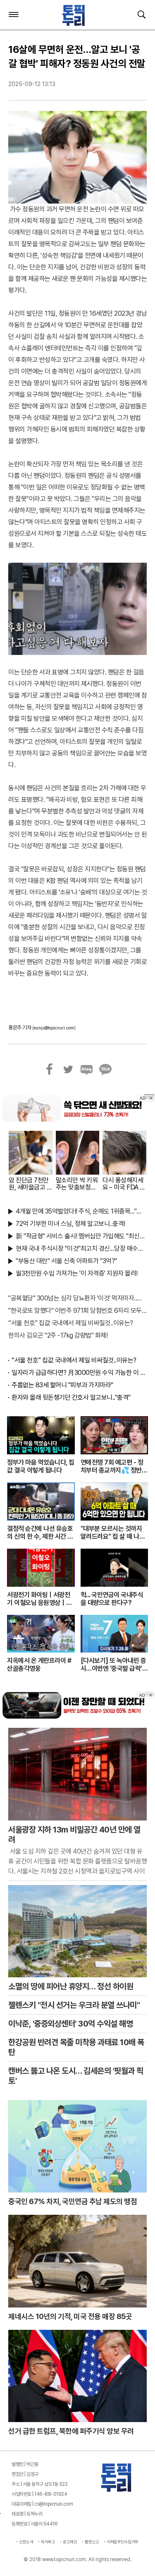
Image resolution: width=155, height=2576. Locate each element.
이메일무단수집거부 (123, 2542)
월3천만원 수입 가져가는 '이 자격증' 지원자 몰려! (77, 1273)
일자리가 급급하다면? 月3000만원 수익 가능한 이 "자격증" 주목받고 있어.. (79, 1373)
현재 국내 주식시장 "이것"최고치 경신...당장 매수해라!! (81, 1248)
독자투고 (48, 2542)
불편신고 (92, 2542)
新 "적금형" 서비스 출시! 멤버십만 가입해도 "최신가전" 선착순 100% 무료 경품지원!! (81, 1236)
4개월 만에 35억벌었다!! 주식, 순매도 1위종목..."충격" (81, 1211)
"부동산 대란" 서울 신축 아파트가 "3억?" (66, 1261)
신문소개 (26, 2542)
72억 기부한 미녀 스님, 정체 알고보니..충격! (70, 1224)
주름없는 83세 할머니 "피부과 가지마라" (62, 1385)
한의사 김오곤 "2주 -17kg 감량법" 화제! (58, 1335)
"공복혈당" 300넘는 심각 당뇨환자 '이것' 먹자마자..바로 (77, 1298)
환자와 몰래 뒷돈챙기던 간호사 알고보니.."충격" (71, 1397)
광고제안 (70, 2542)
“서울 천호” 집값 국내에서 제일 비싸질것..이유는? (71, 1323)
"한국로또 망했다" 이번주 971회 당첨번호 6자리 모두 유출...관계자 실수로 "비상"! (77, 1311)
